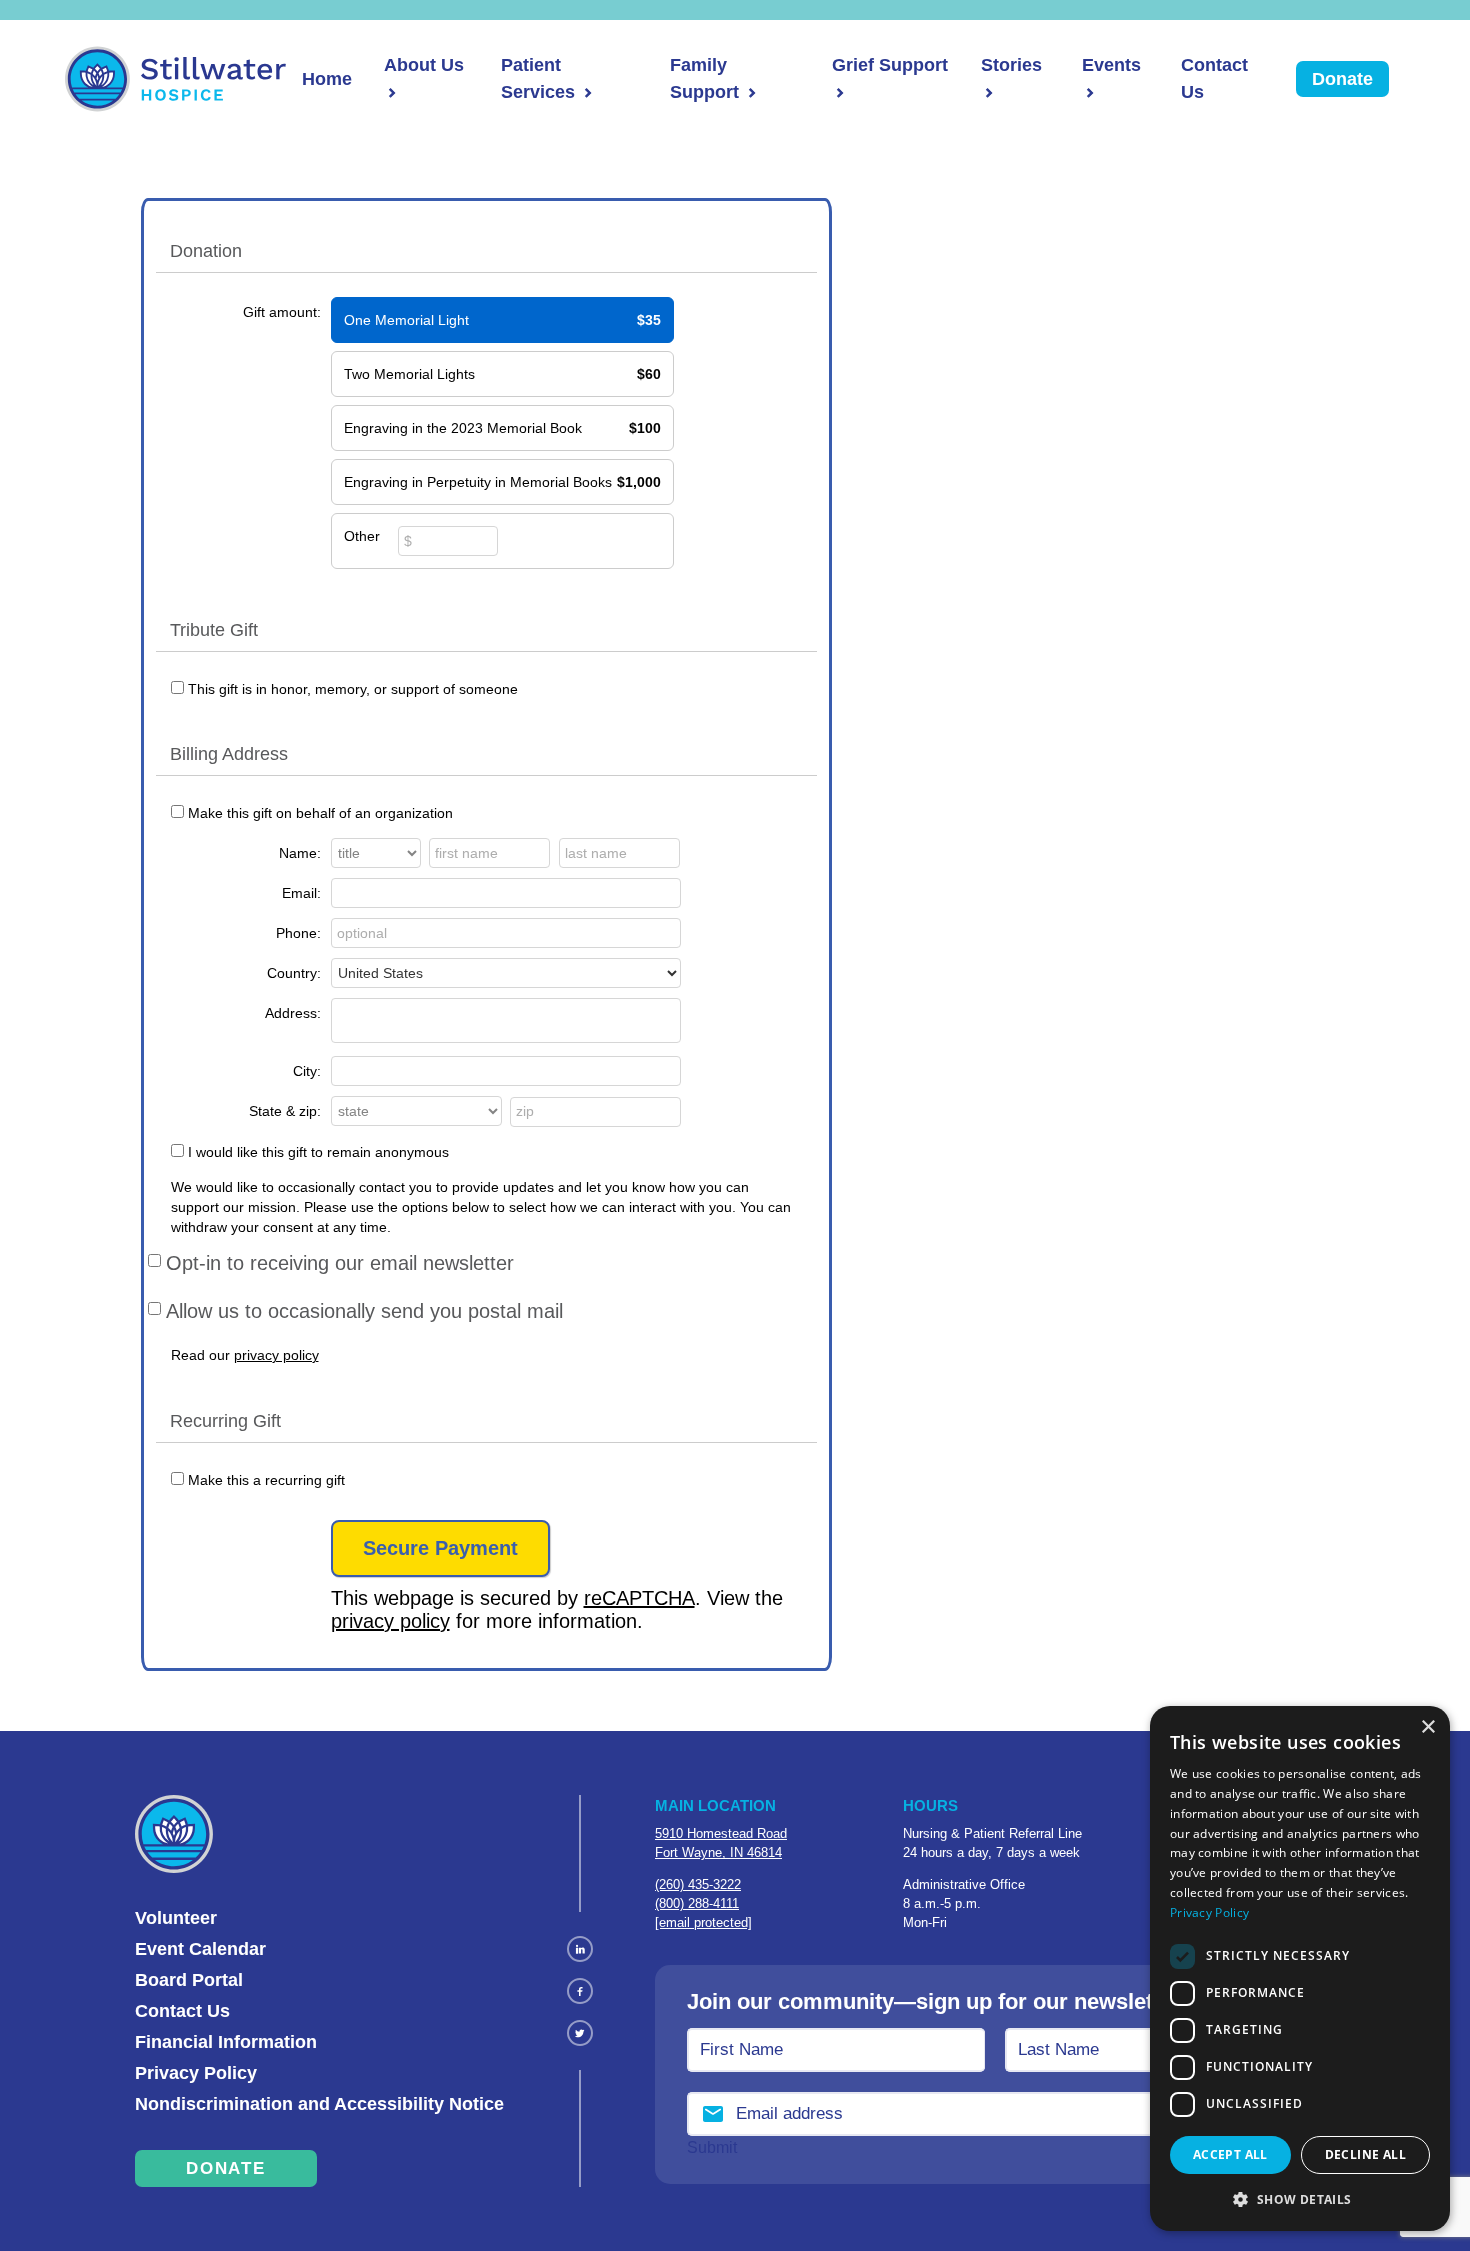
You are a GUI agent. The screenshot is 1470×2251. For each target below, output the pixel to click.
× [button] (1427, 1727)
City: (307, 1071)
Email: (301, 893)
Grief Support (890, 65)
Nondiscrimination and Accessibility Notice (319, 2104)
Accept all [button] (1230, 2154)
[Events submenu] (1088, 93)
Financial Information (226, 2042)
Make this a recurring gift (266, 1480)
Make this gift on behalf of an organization (320, 813)
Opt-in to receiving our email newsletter (340, 1263)
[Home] (175, 79)
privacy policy (276, 1355)
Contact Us (1214, 78)
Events (1111, 65)
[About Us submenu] (390, 93)
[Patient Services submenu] (586, 93)
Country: (294, 973)
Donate (1342, 79)
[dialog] (1300, 1968)
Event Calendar (200, 1949)
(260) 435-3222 (698, 1884)
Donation (206, 251)
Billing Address (229, 754)
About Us (424, 65)
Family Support (704, 78)
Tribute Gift (214, 630)
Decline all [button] (1365, 2154)
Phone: (298, 933)
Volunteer (176, 1918)
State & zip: (285, 1111)
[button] (1300, 2199)
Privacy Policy (196, 2073)
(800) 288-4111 (697, 1903)
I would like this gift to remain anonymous (318, 1152)
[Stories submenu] (987, 93)
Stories (1011, 65)
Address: (293, 1013)
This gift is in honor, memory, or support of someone (353, 689)
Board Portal (189, 1980)
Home (327, 79)
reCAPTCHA (639, 1598)
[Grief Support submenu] (838, 93)
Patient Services (538, 78)
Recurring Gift (225, 1421)
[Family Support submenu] (750, 93)
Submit (712, 2147)
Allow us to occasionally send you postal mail (364, 1311)
